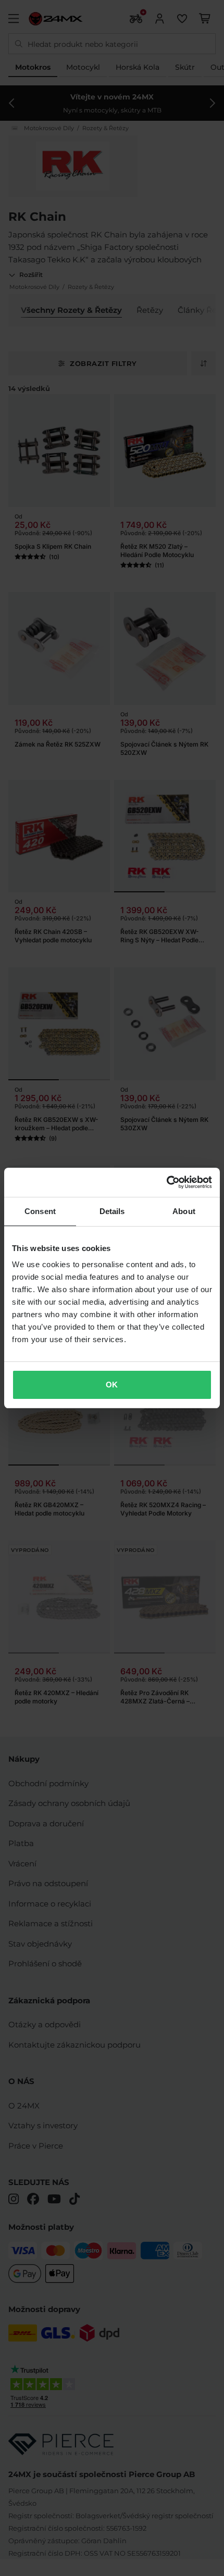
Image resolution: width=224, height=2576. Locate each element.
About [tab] (184, 1211)
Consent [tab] (40, 1211)
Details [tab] (112, 1211)
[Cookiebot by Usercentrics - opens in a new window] (166, 1182)
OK (112, 1385)
